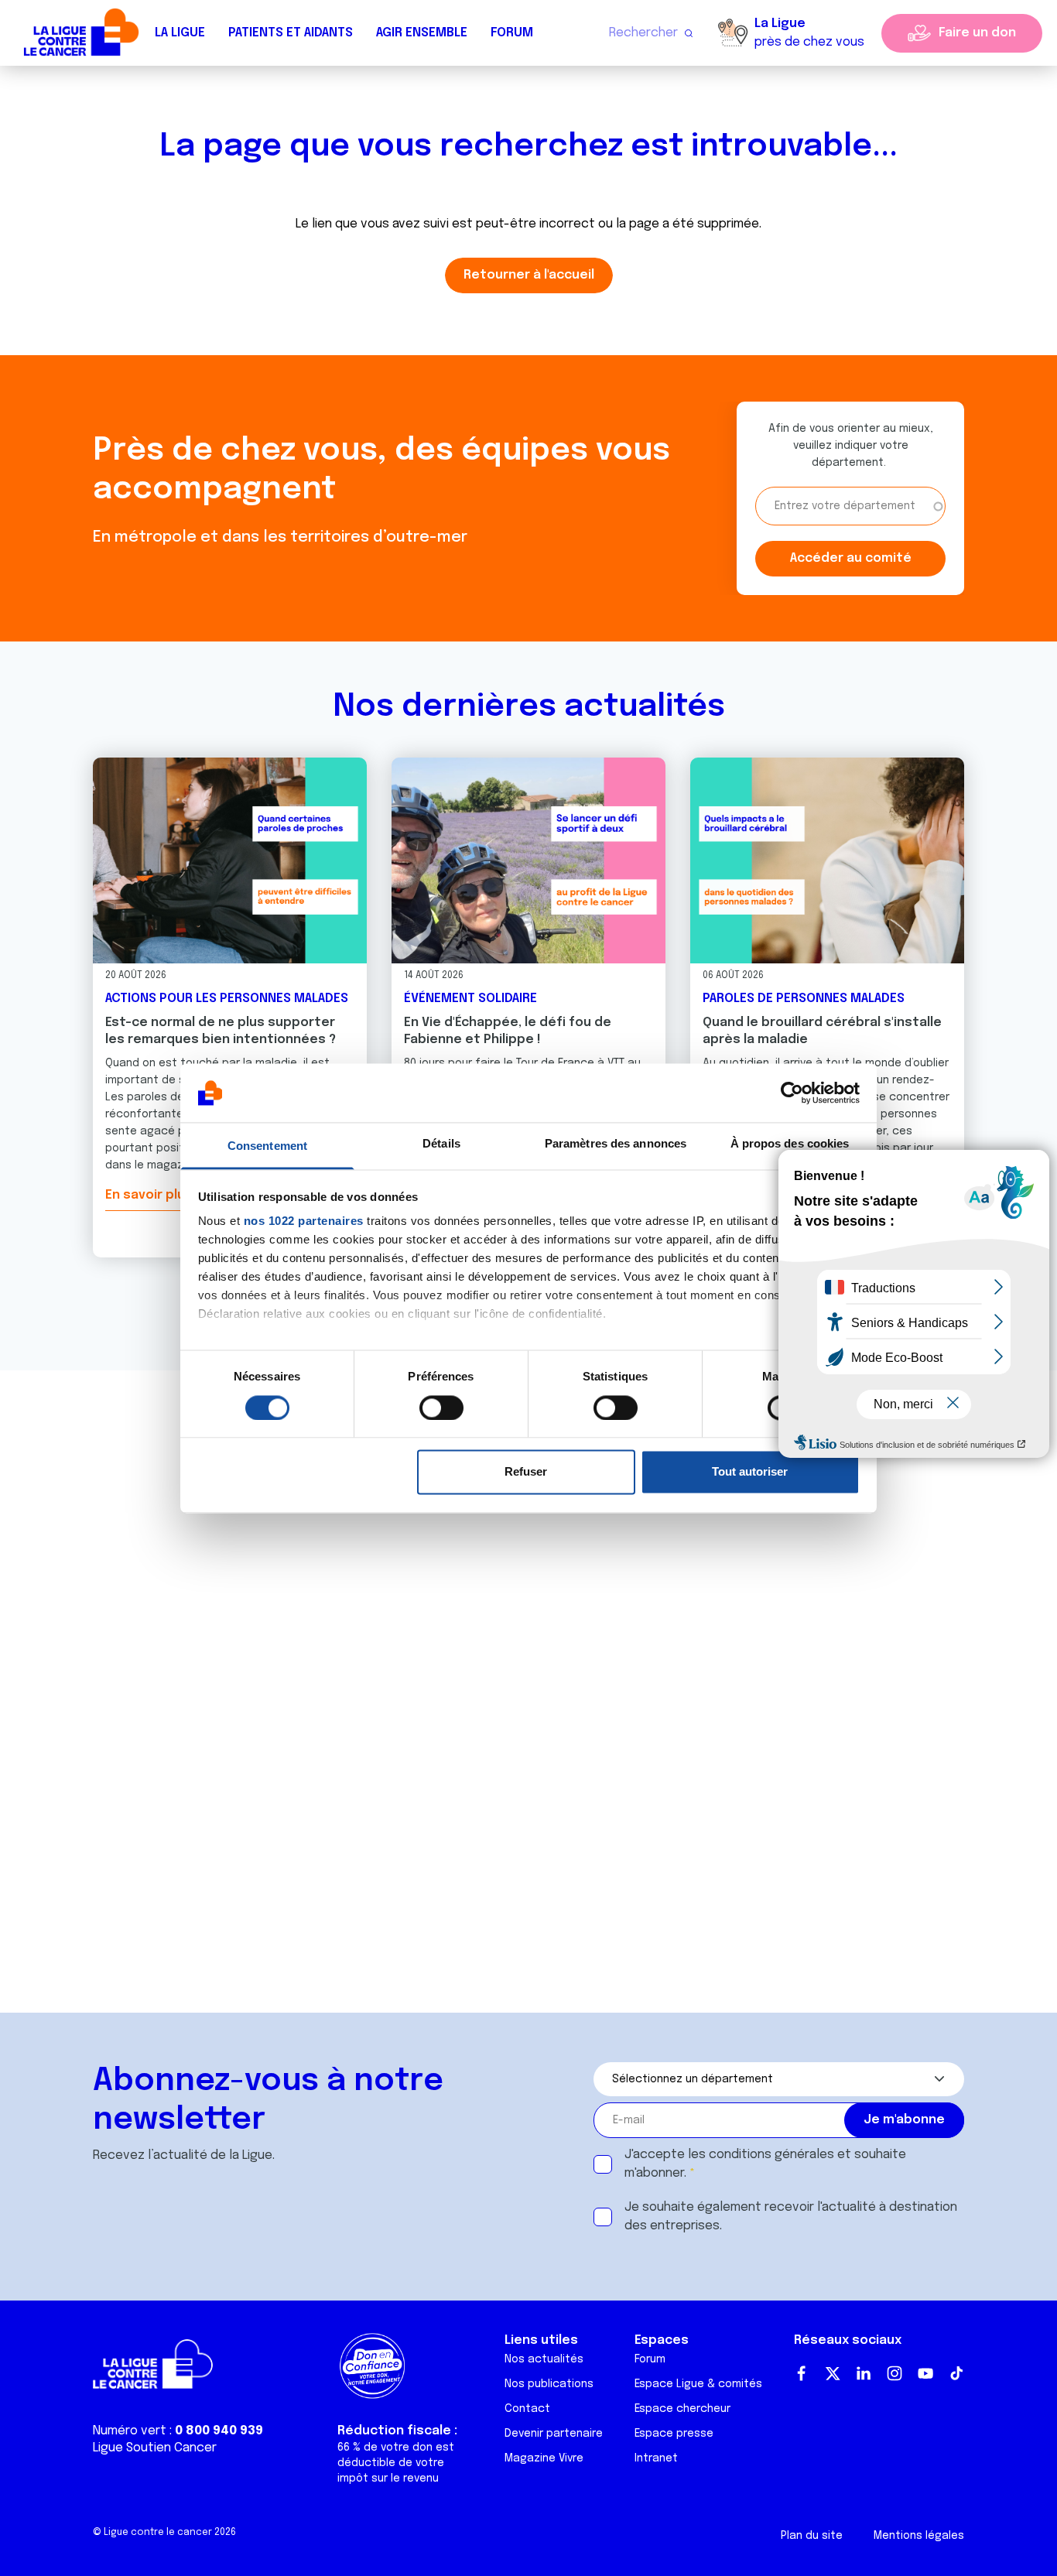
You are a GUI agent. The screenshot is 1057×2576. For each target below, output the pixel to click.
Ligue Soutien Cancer (155, 2448)
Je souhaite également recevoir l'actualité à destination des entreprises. (791, 2217)
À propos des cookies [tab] (790, 1144)
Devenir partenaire (554, 2434)
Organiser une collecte (150, 1713)
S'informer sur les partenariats (149, 1843)
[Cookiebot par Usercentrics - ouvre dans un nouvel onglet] (792, 1093)
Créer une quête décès (149, 1648)
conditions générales (771, 2155)
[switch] (441, 1408)
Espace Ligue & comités (698, 2384)
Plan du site (812, 2536)
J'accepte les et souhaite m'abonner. (765, 2164)
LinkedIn (864, 2373)
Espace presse (674, 2434)
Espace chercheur (682, 2409)
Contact (527, 2409)
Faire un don (977, 33)
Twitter (833, 2373)
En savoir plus (149, 1195)
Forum (512, 33)
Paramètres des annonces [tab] (616, 1144)
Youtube (925, 2373)
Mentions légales (919, 2536)
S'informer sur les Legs (149, 1778)
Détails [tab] (441, 1144)
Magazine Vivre (544, 2458)
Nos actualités (544, 2359)
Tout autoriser (750, 1472)
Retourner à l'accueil (529, 275)
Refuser (526, 1472)
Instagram (895, 2373)
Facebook (802, 2373)
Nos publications (549, 2384)
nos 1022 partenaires (304, 1221)
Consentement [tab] (267, 1146)
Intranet (656, 2458)
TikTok (956, 2373)
